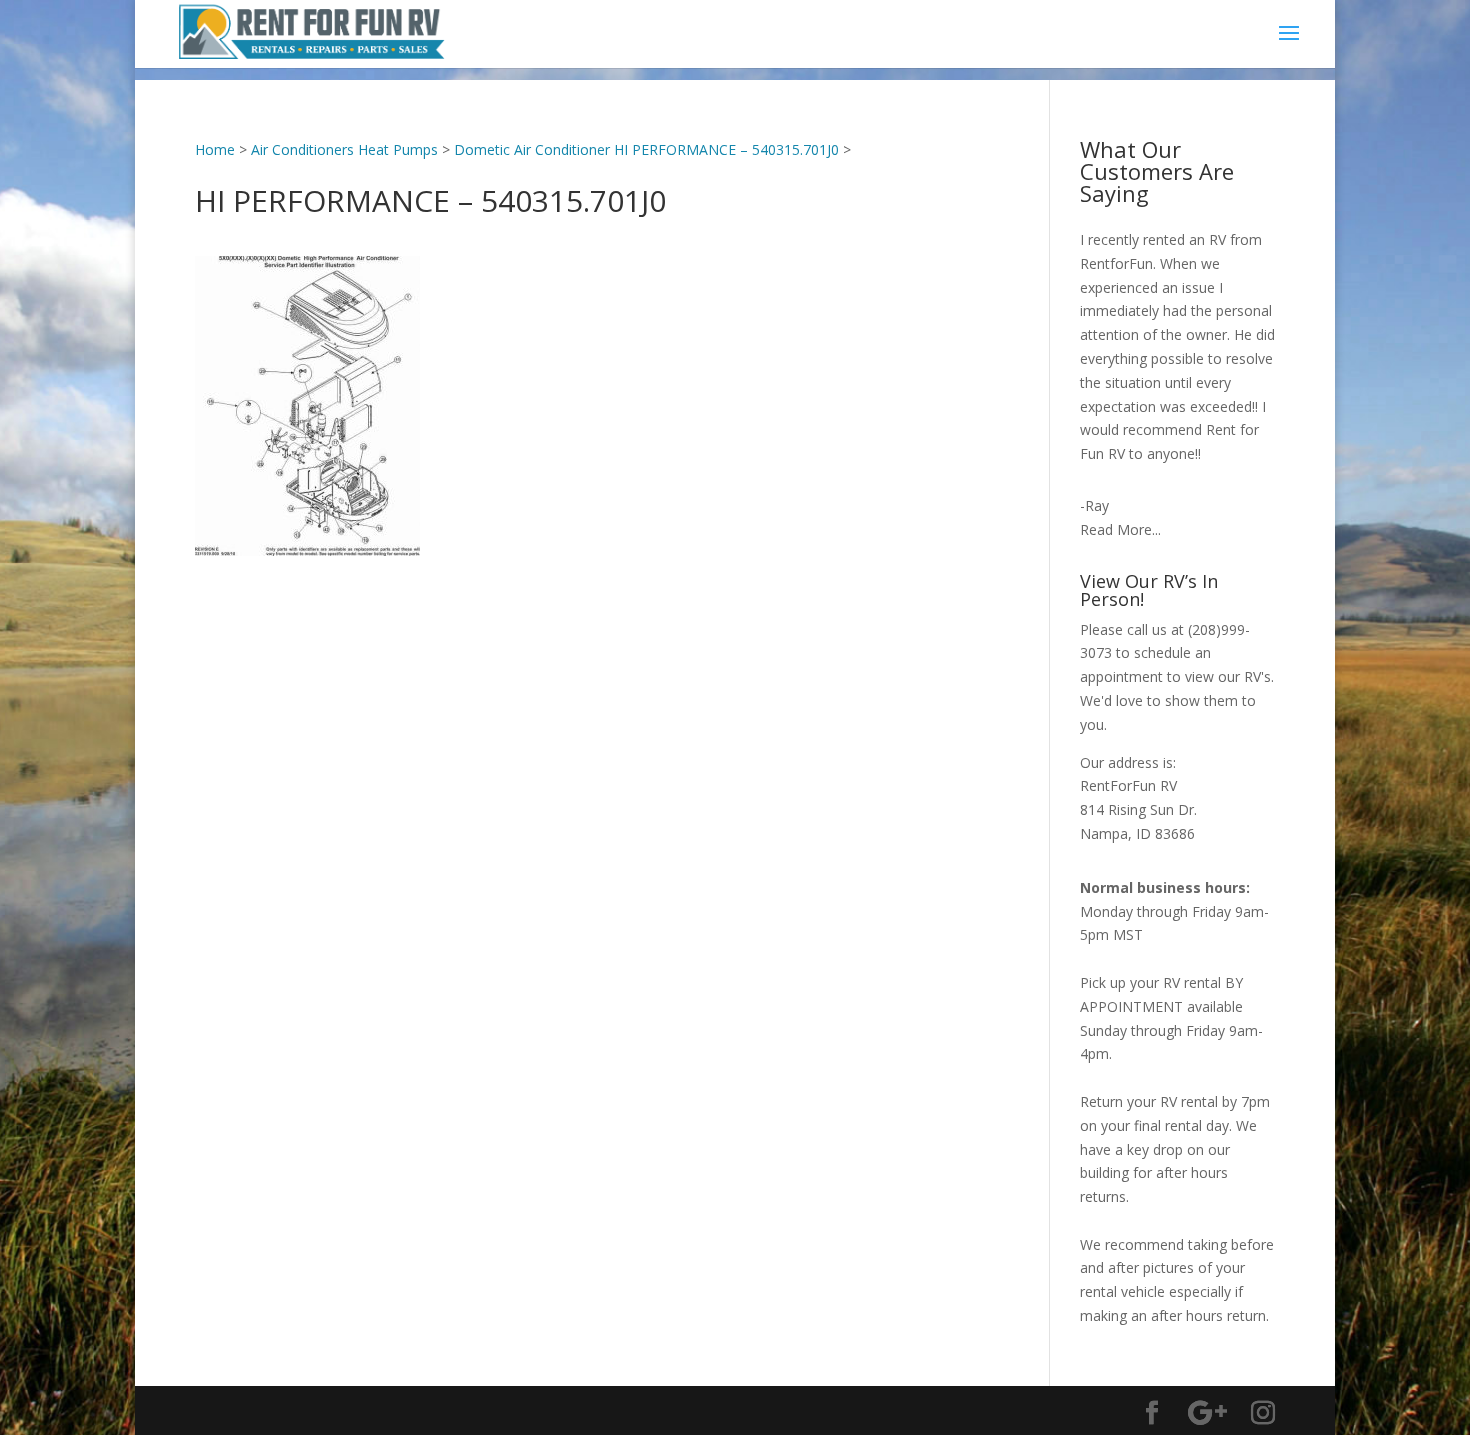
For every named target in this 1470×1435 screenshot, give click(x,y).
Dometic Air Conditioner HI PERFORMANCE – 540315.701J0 (646, 149)
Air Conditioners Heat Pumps (344, 149)
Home (215, 149)
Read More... (1120, 529)
